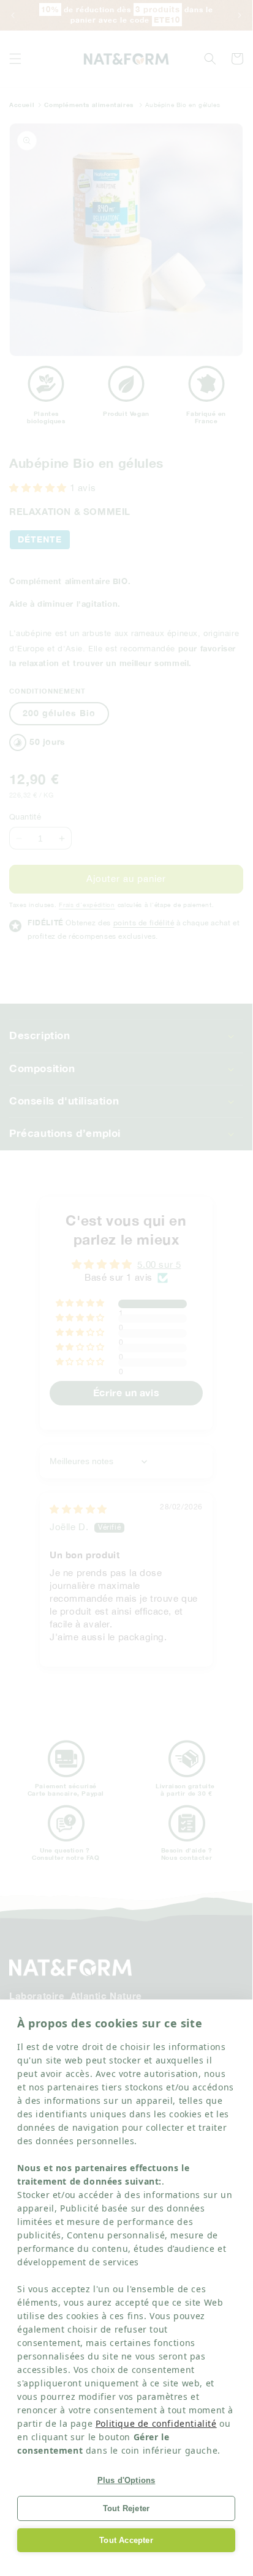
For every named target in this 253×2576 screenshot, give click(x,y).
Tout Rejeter (126, 2508)
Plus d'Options (126, 2480)
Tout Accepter (126, 2540)
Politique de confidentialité (156, 2423)
